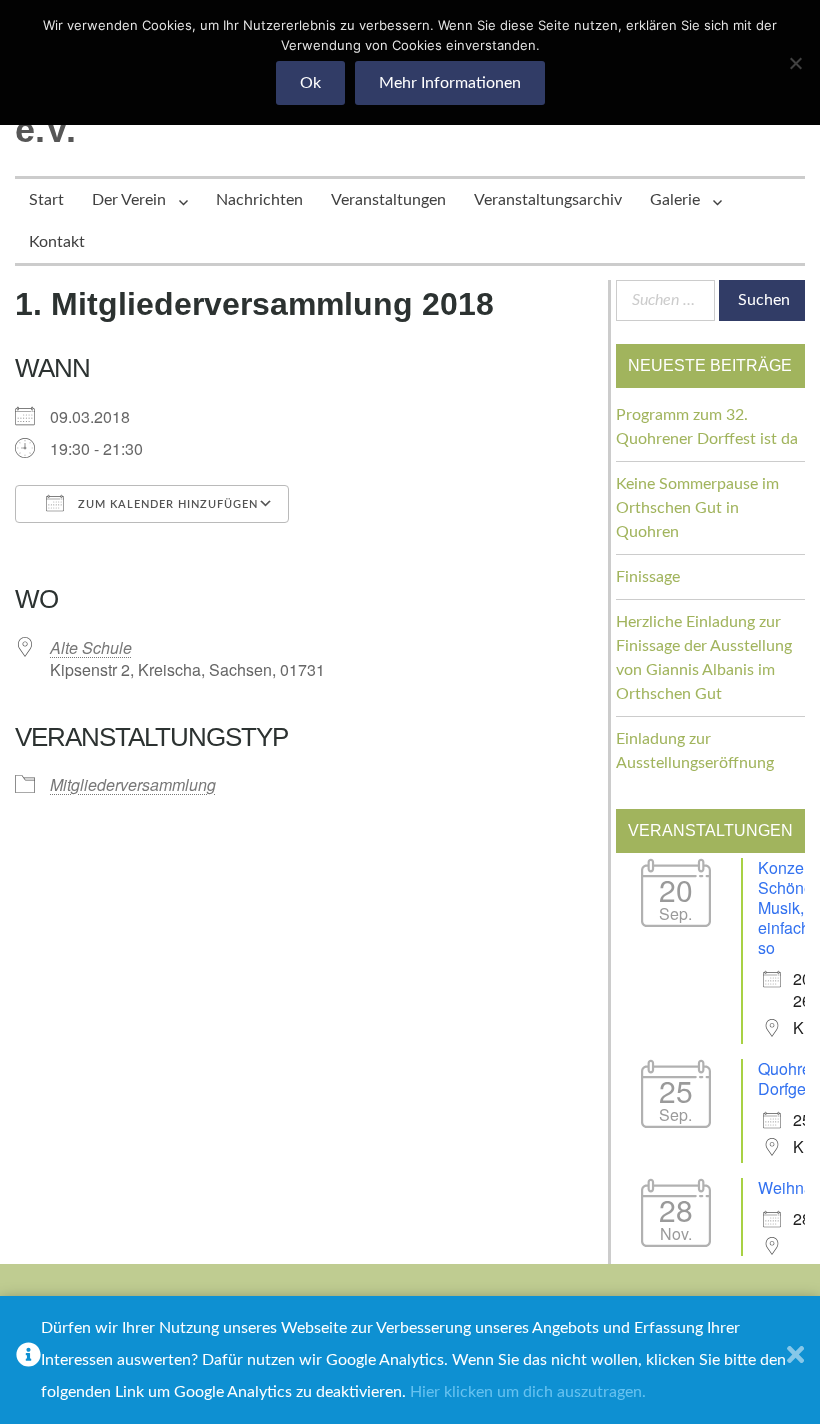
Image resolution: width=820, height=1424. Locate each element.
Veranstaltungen (388, 200)
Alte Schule (91, 647)
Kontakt (57, 242)
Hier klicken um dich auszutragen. (528, 1392)
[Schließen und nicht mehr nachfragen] (795, 1360)
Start (46, 200)
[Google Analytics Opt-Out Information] (28, 1360)
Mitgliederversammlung (133, 784)
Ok (310, 83)
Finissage (648, 577)
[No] (795, 63)
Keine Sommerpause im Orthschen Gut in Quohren (697, 508)
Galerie (675, 200)
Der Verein (129, 200)
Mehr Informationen (450, 83)
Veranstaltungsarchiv (548, 200)
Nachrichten (259, 200)
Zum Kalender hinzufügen (166, 504)
